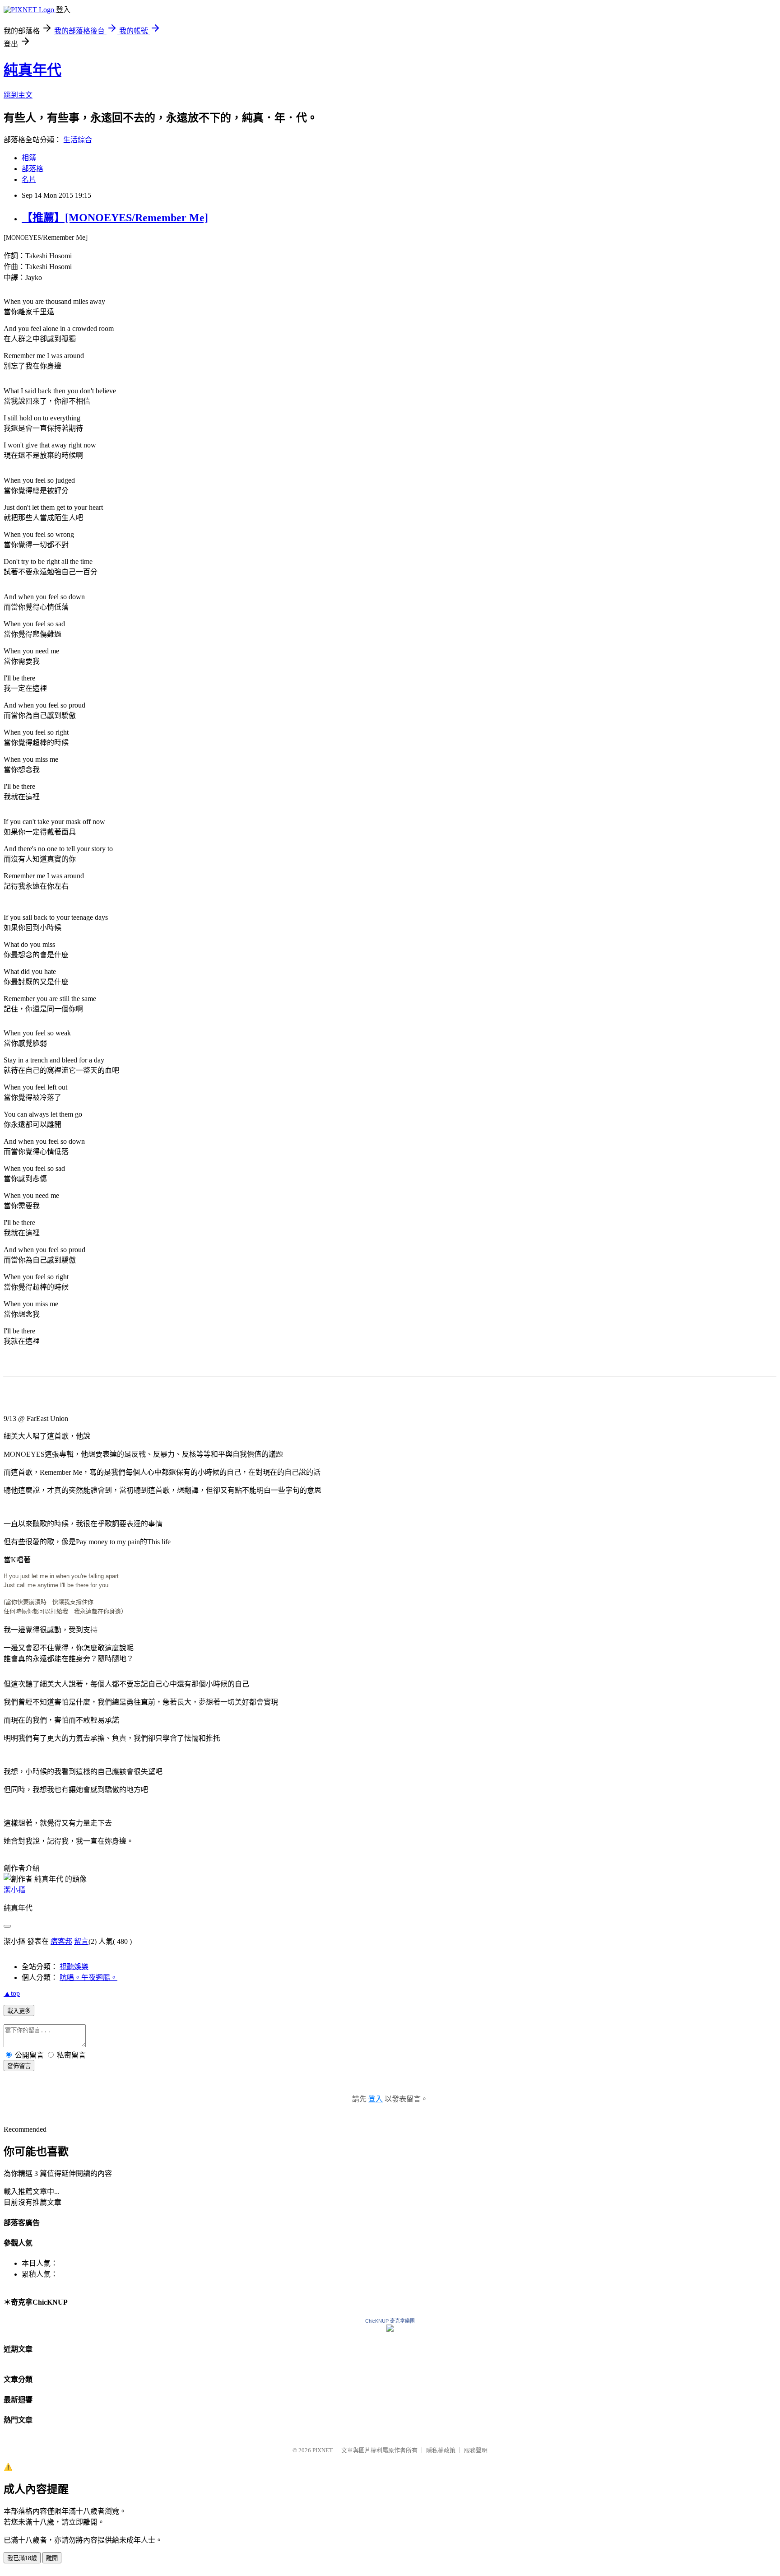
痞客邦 (61, 1941)
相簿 (29, 158)
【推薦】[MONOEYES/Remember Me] (115, 218)
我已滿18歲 (22, 2558)
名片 (29, 179)
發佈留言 (19, 2066)
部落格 (32, 169)
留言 (81, 1941)
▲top (12, 1993)
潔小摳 (14, 1890)
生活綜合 (78, 140)
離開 (52, 2558)
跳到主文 (18, 95)
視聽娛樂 (74, 1967)
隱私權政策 (441, 2450)
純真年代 (32, 70)
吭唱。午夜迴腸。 (88, 1977)
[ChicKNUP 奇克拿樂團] (390, 2329)
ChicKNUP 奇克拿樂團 (390, 2321)
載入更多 (19, 2011)
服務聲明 (476, 2450)
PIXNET (323, 2450)
